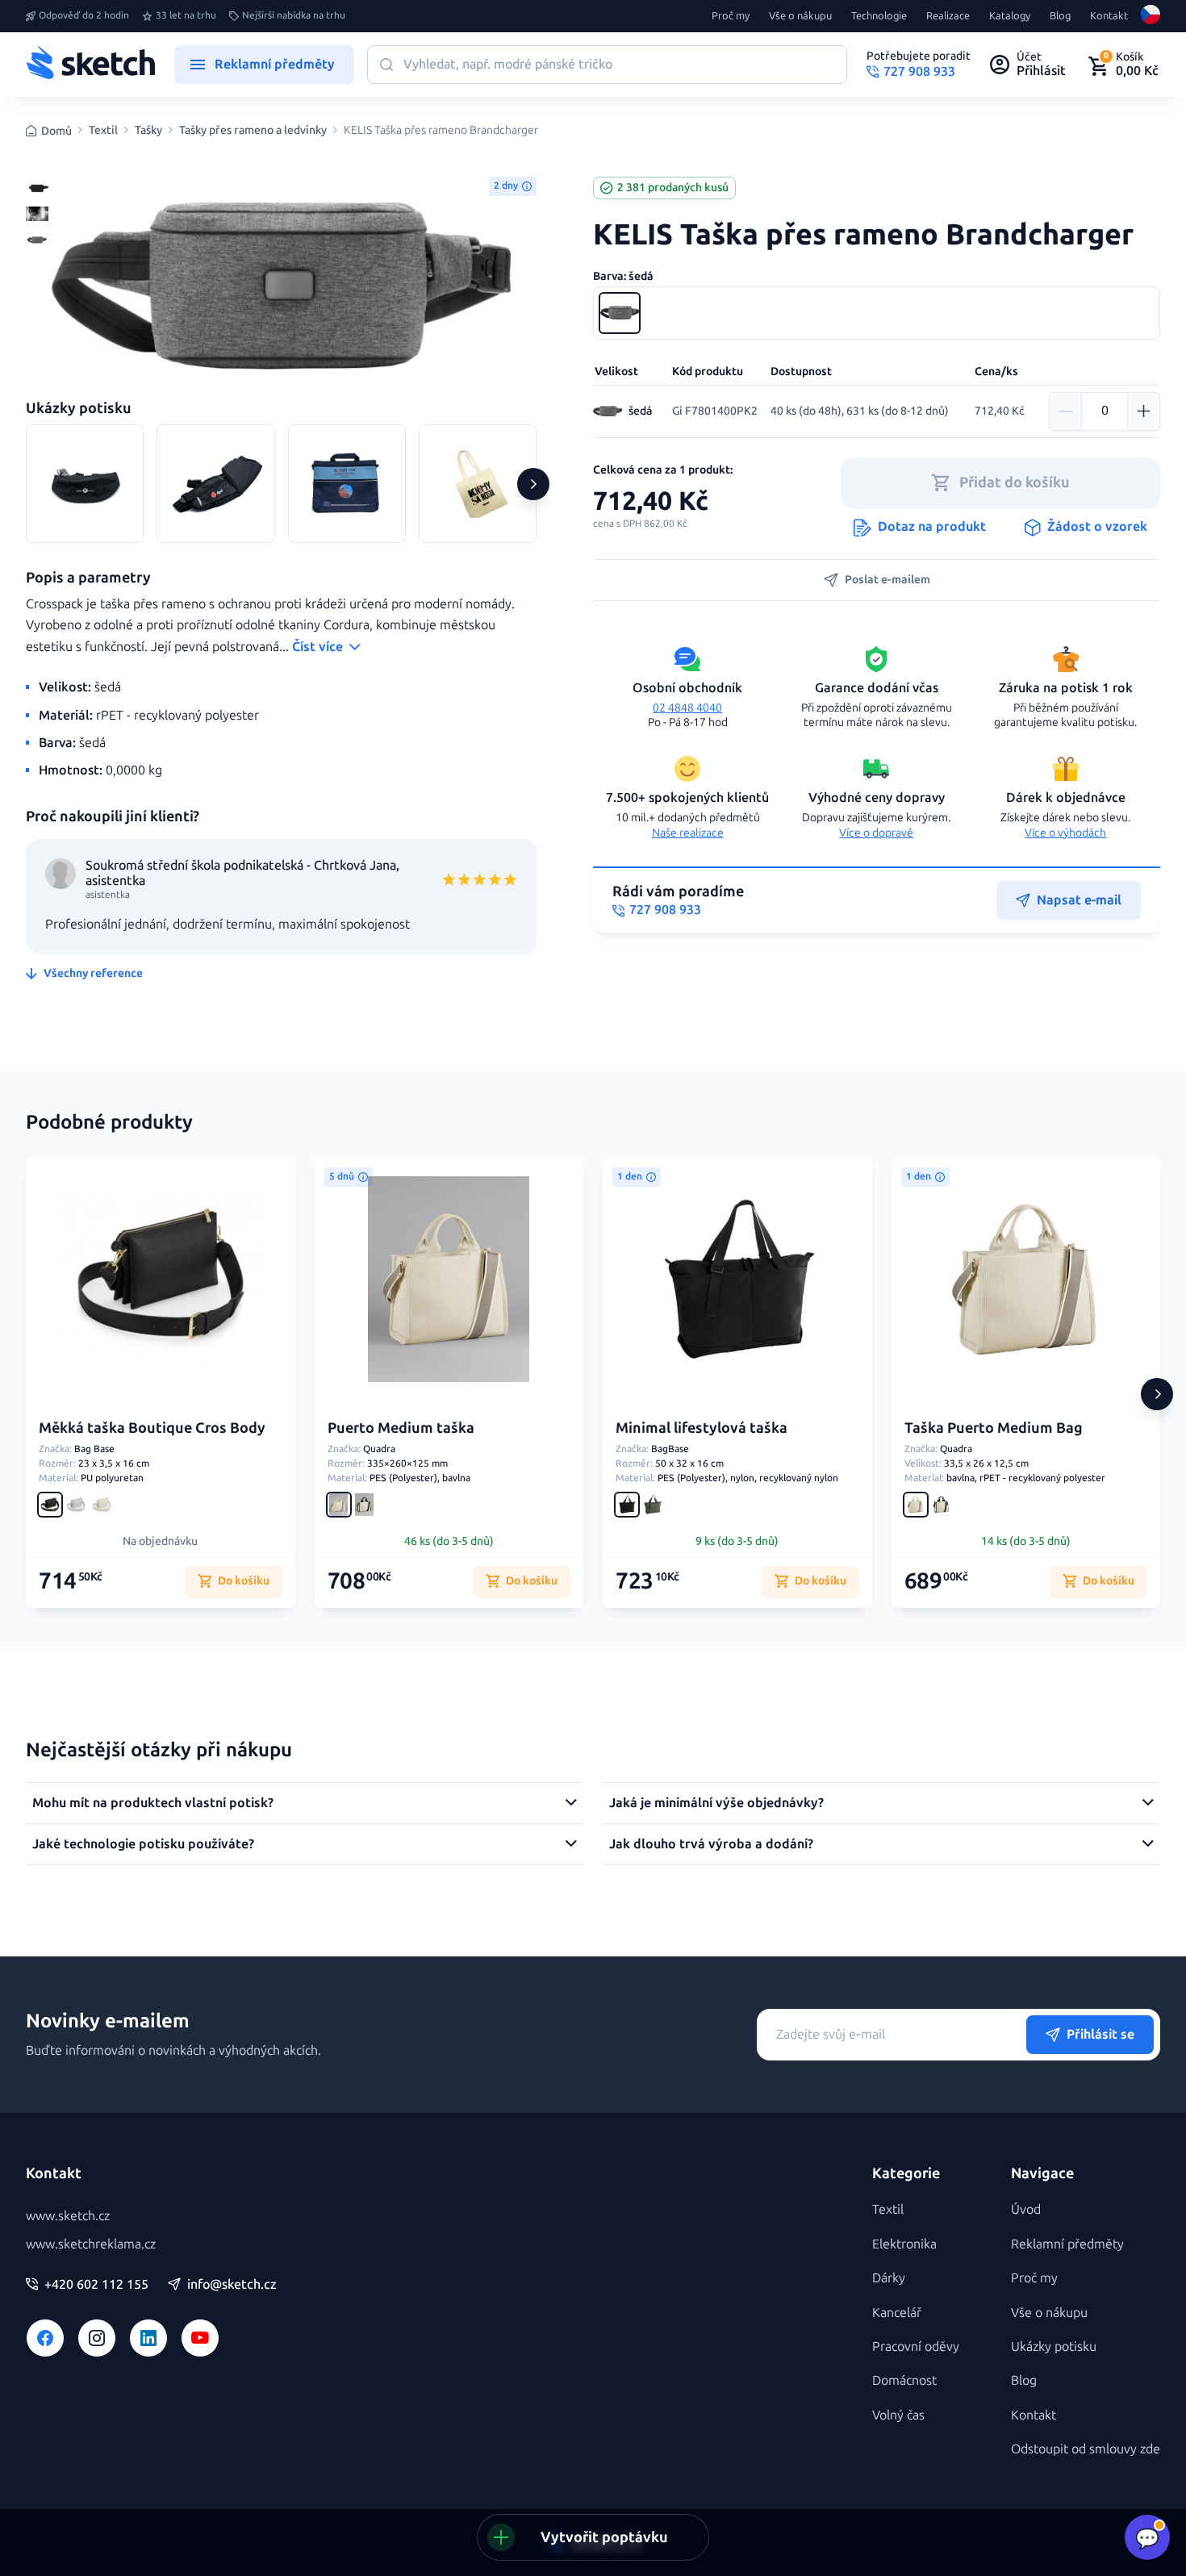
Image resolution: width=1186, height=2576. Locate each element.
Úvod (1026, 2209)
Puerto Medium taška (401, 1428)
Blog (1060, 16)
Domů (56, 131)
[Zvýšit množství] (1143, 411)
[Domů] (90, 65)
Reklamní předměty (1067, 2244)
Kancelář (897, 2313)
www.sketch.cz (68, 2216)
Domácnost (904, 2380)
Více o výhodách (1065, 833)
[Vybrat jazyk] (1151, 16)
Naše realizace (688, 833)
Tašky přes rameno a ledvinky (253, 131)
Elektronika (904, 2244)
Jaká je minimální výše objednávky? (716, 1803)
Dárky (889, 2278)
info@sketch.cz (232, 2285)
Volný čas (898, 2415)
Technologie (879, 16)
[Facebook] (45, 2338)
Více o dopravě (876, 833)
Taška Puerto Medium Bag (994, 1428)
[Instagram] (97, 2338)
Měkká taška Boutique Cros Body (152, 1428)
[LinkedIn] (148, 2338)
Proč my (731, 16)
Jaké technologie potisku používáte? (143, 1844)
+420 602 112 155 (96, 2285)
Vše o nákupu (800, 16)
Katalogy (1010, 16)
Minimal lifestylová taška (702, 1428)
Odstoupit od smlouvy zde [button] (1086, 2449)
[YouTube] (200, 2338)
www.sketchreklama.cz (91, 2244)
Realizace (948, 16)
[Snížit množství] (1066, 411)
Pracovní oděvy (916, 2346)
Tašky (148, 131)
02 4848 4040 (687, 708)
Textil (103, 131)
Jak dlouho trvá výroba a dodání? (711, 1844)
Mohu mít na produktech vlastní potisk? (153, 1803)
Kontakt (1109, 16)
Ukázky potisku (1054, 2346)
